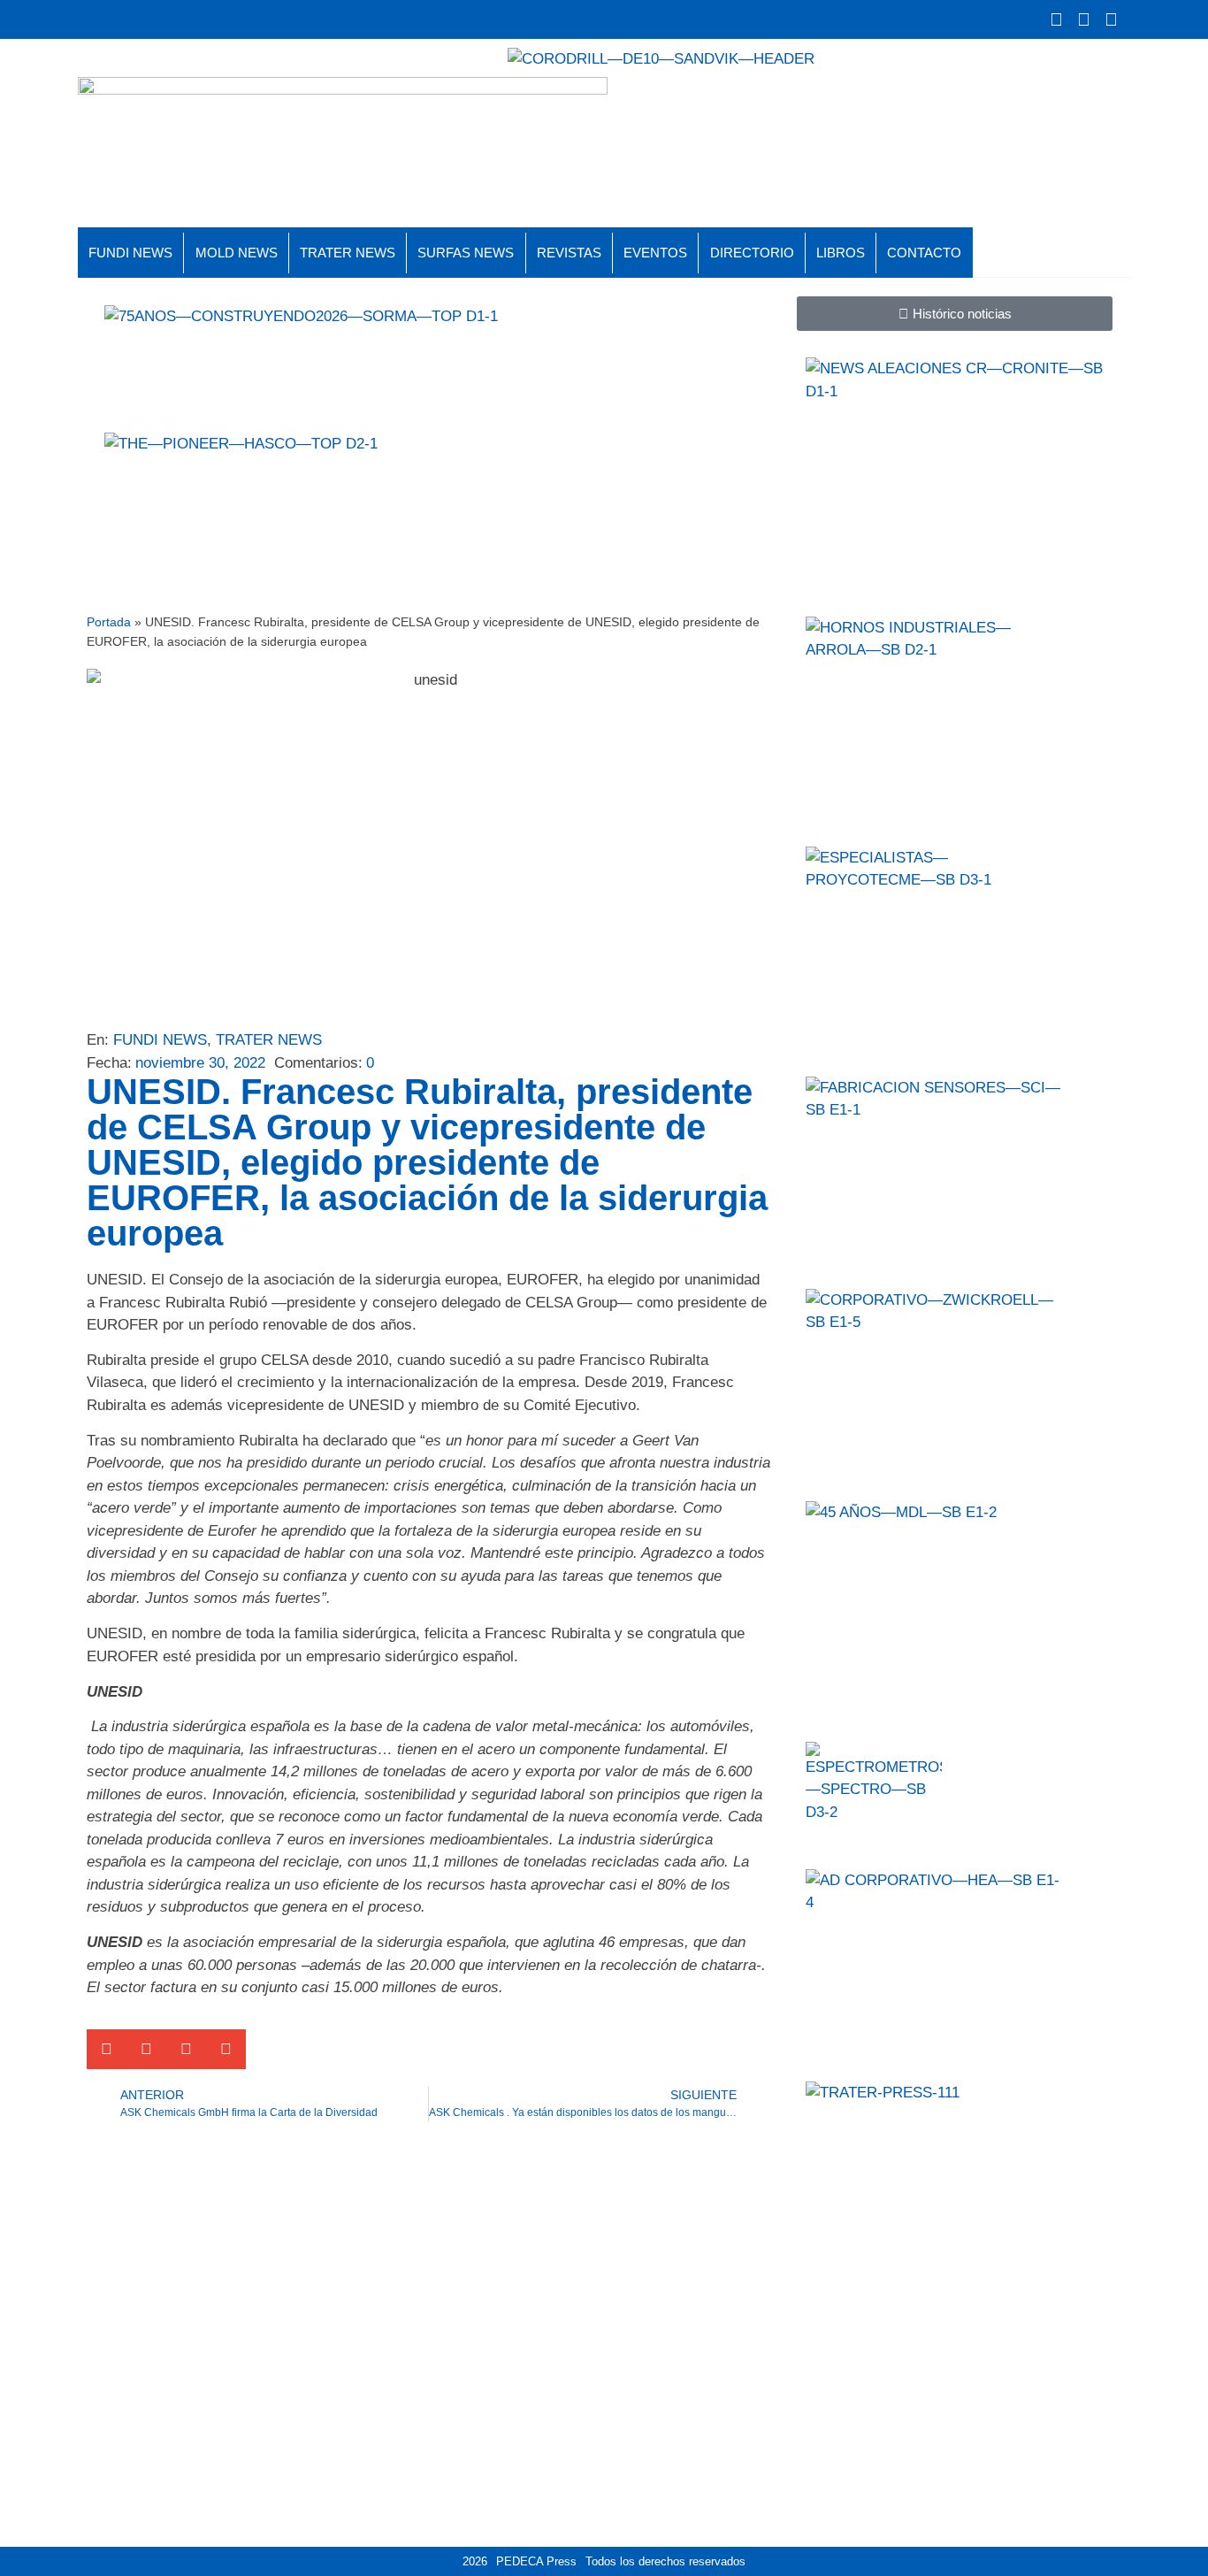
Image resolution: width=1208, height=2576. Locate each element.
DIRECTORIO (752, 253)
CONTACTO (924, 253)
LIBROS (841, 253)
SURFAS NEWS (466, 253)
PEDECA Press (536, 2561)
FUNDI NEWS (130, 253)
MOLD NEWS (237, 253)
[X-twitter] (1056, 19)
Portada (109, 622)
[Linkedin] (1111, 19)
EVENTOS (655, 253)
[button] (107, 2049)
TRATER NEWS (348, 253)
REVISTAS (569, 253)
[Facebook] (1083, 19)
